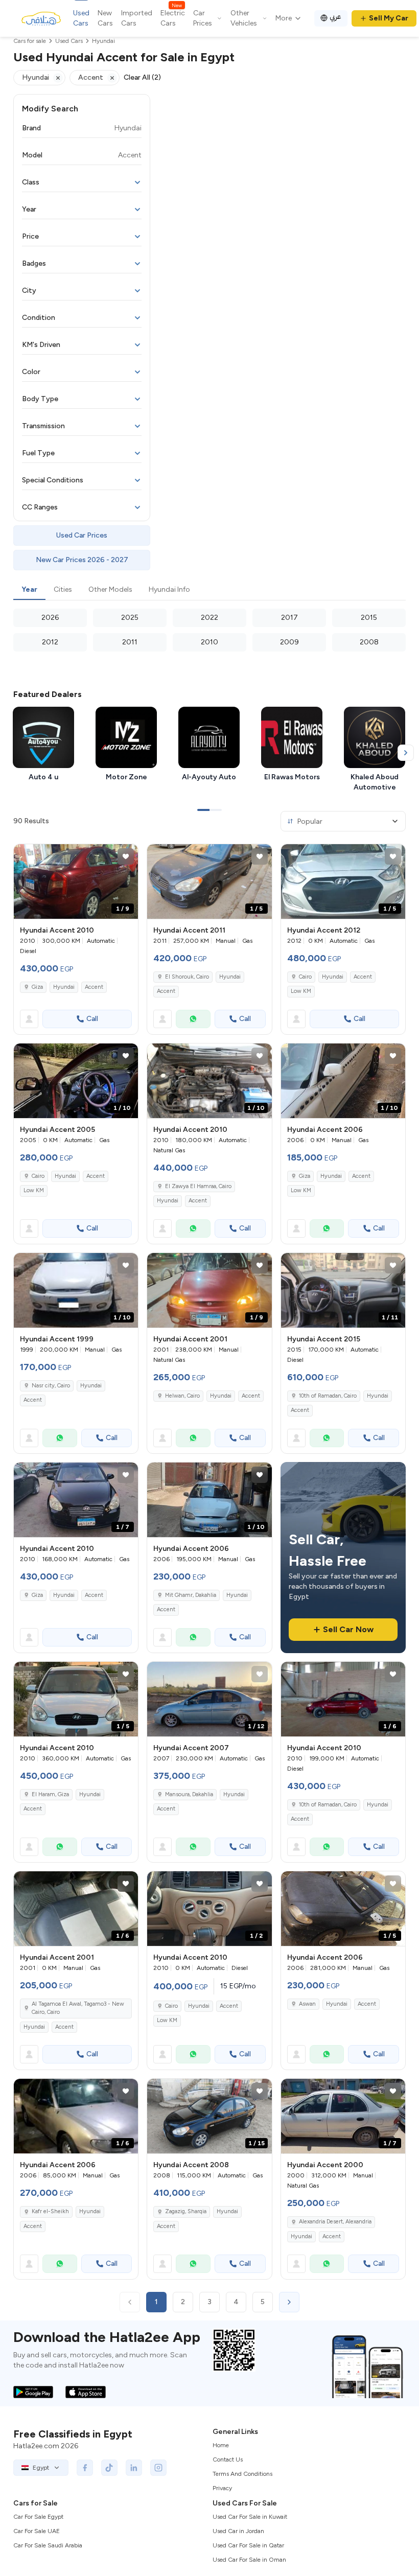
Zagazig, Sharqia (186, 2211)
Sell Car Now (348, 1629)
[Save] (126, 856)
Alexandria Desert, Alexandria (335, 2222)
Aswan (307, 2004)
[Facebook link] (85, 2468)
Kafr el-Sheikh (50, 2211)
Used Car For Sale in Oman (249, 2560)
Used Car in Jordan (238, 2531)
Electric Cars (173, 18)
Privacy (222, 2488)
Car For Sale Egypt (38, 2517)
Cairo (305, 977)
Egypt (41, 2468)
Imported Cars (137, 18)
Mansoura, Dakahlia (189, 1794)
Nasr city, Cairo (51, 1386)
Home (221, 2445)
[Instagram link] (158, 2468)
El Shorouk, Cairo (187, 977)
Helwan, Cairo (182, 1396)
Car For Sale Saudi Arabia (48, 2545)
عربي (335, 17)
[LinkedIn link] (134, 2468)
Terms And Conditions (242, 2474)
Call (92, 1019)
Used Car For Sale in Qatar (248, 2545)
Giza (37, 987)
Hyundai (64, 987)
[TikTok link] (109, 2468)
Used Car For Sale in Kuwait (250, 2517)
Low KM (301, 991)
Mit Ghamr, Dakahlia (191, 1595)
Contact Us (228, 2459)
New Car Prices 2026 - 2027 (82, 560)
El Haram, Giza (50, 1794)
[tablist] (209, 590)
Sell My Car (389, 18)
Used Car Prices (82, 535)
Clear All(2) (142, 77)
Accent (94, 987)
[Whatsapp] (193, 1019)
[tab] (29, 590)
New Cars (105, 18)
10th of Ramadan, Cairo (328, 1396)
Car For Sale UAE (37, 2531)
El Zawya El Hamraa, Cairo (198, 1186)
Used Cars (81, 18)
